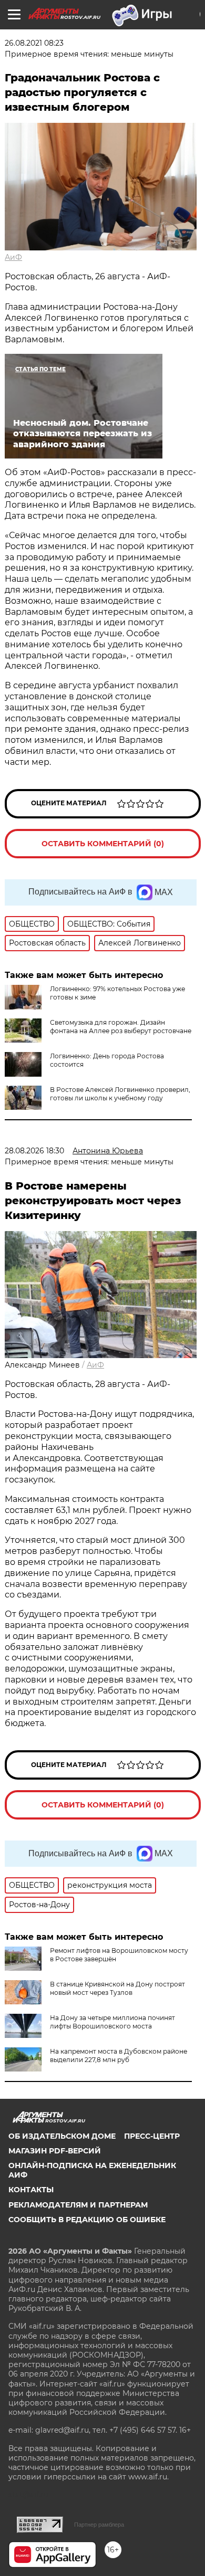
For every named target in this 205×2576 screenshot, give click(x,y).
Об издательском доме (62, 2136)
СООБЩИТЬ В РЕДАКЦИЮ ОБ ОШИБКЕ (87, 2220)
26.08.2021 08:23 (34, 43)
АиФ (13, 257)
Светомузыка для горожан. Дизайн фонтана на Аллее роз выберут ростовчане (121, 1027)
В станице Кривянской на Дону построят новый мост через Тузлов (117, 1988)
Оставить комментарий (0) (103, 844)
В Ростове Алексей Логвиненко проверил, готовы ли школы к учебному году (120, 1094)
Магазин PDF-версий (55, 2151)
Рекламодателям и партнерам (78, 2205)
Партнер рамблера (99, 2525)
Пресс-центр (152, 2136)
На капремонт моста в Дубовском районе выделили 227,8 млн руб (119, 2055)
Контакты (31, 2190)
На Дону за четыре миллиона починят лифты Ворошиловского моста (112, 2022)
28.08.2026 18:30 (34, 1151)
